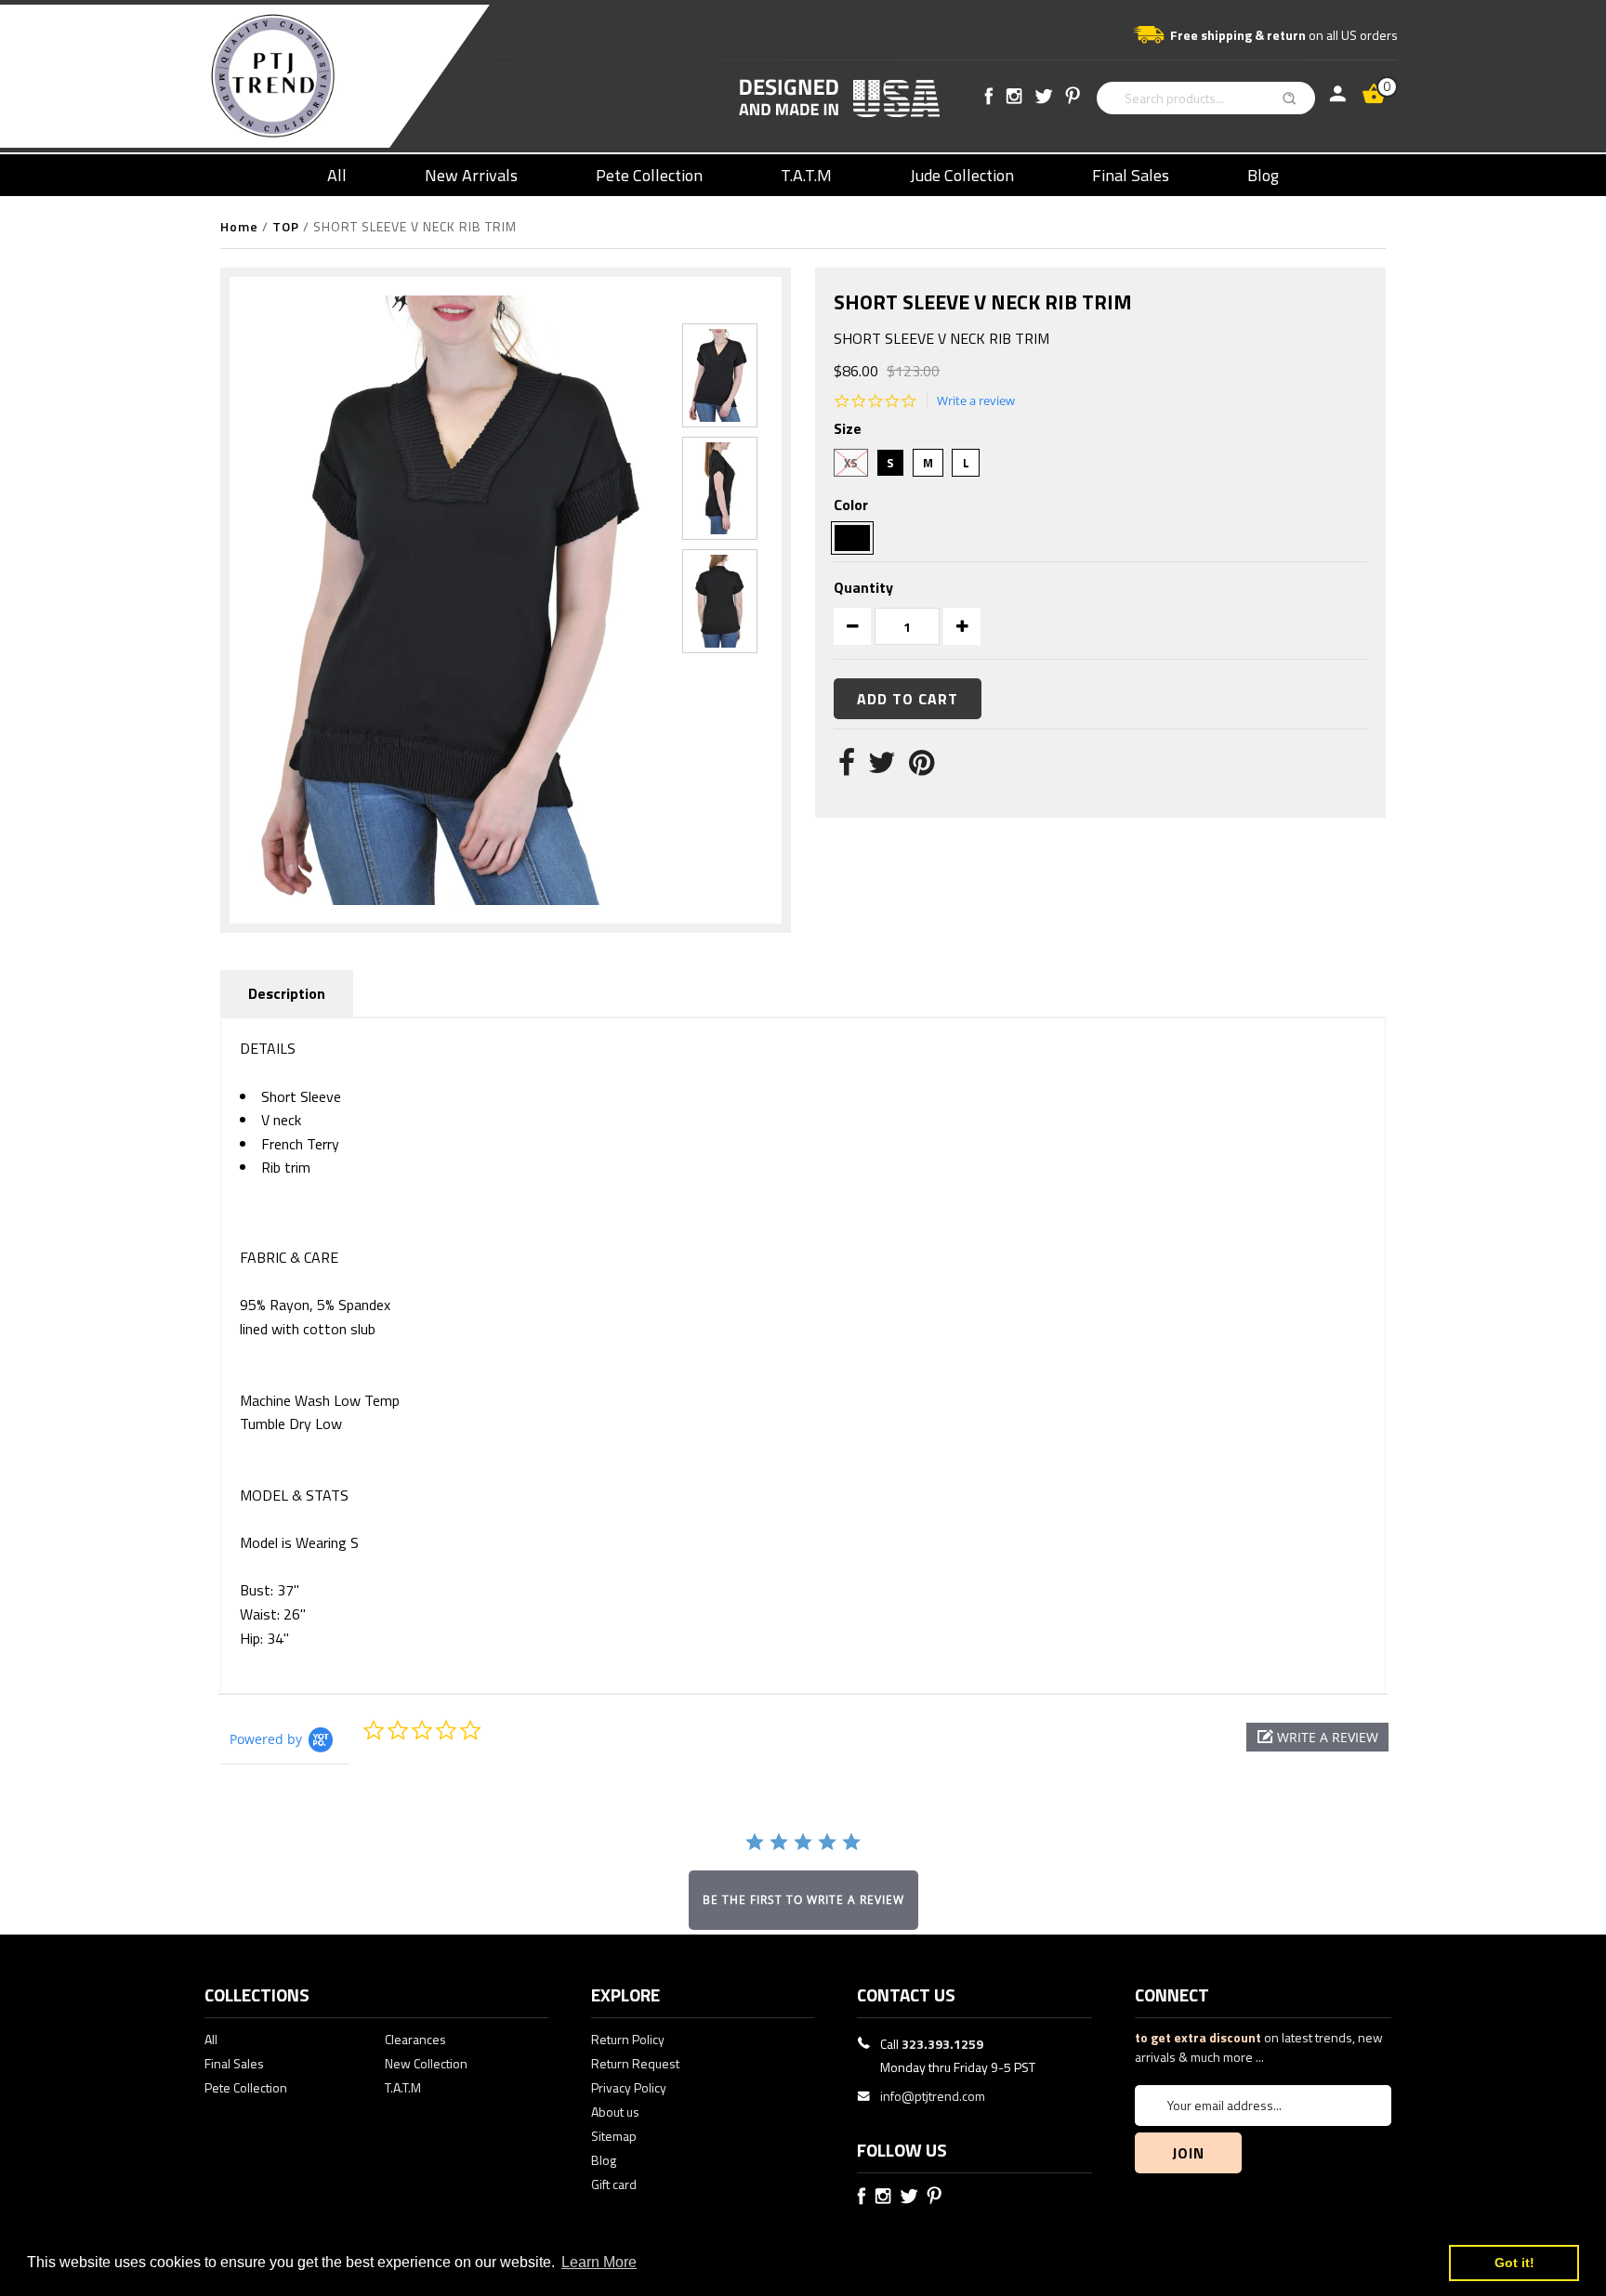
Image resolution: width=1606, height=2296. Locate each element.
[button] (1317, 1737)
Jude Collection (962, 175)
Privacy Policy (629, 2087)
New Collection (426, 2063)
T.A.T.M (806, 175)
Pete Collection (649, 175)
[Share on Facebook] (847, 768)
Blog (1263, 175)
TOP (286, 226)
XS (851, 463)
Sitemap (614, 2136)
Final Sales (1131, 175)
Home (239, 226)
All (337, 175)
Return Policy (628, 2039)
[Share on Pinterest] (921, 768)
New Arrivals (471, 175)
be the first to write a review (803, 1900)
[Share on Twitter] (882, 768)
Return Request (635, 2063)
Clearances (415, 2039)
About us (615, 2112)
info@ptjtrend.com (933, 2096)
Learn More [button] (599, 2262)
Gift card (614, 2184)
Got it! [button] (1514, 2263)
